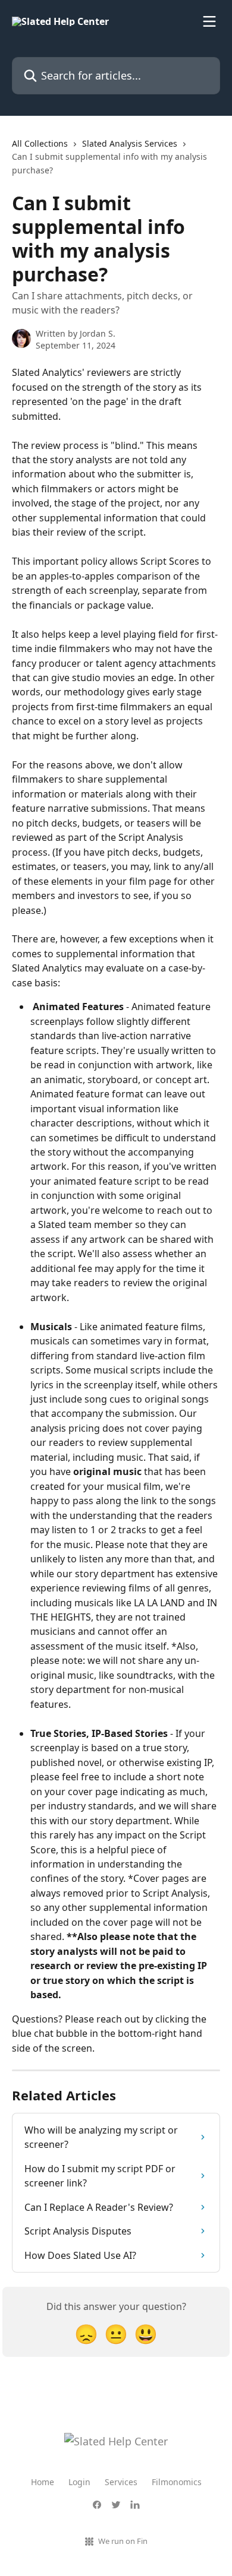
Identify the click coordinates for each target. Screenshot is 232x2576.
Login (79, 2482)
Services (121, 2482)
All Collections (40, 143)
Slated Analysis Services (130, 143)
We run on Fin (123, 2541)
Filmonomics (177, 2482)
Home (43, 2482)
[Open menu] (209, 21)
